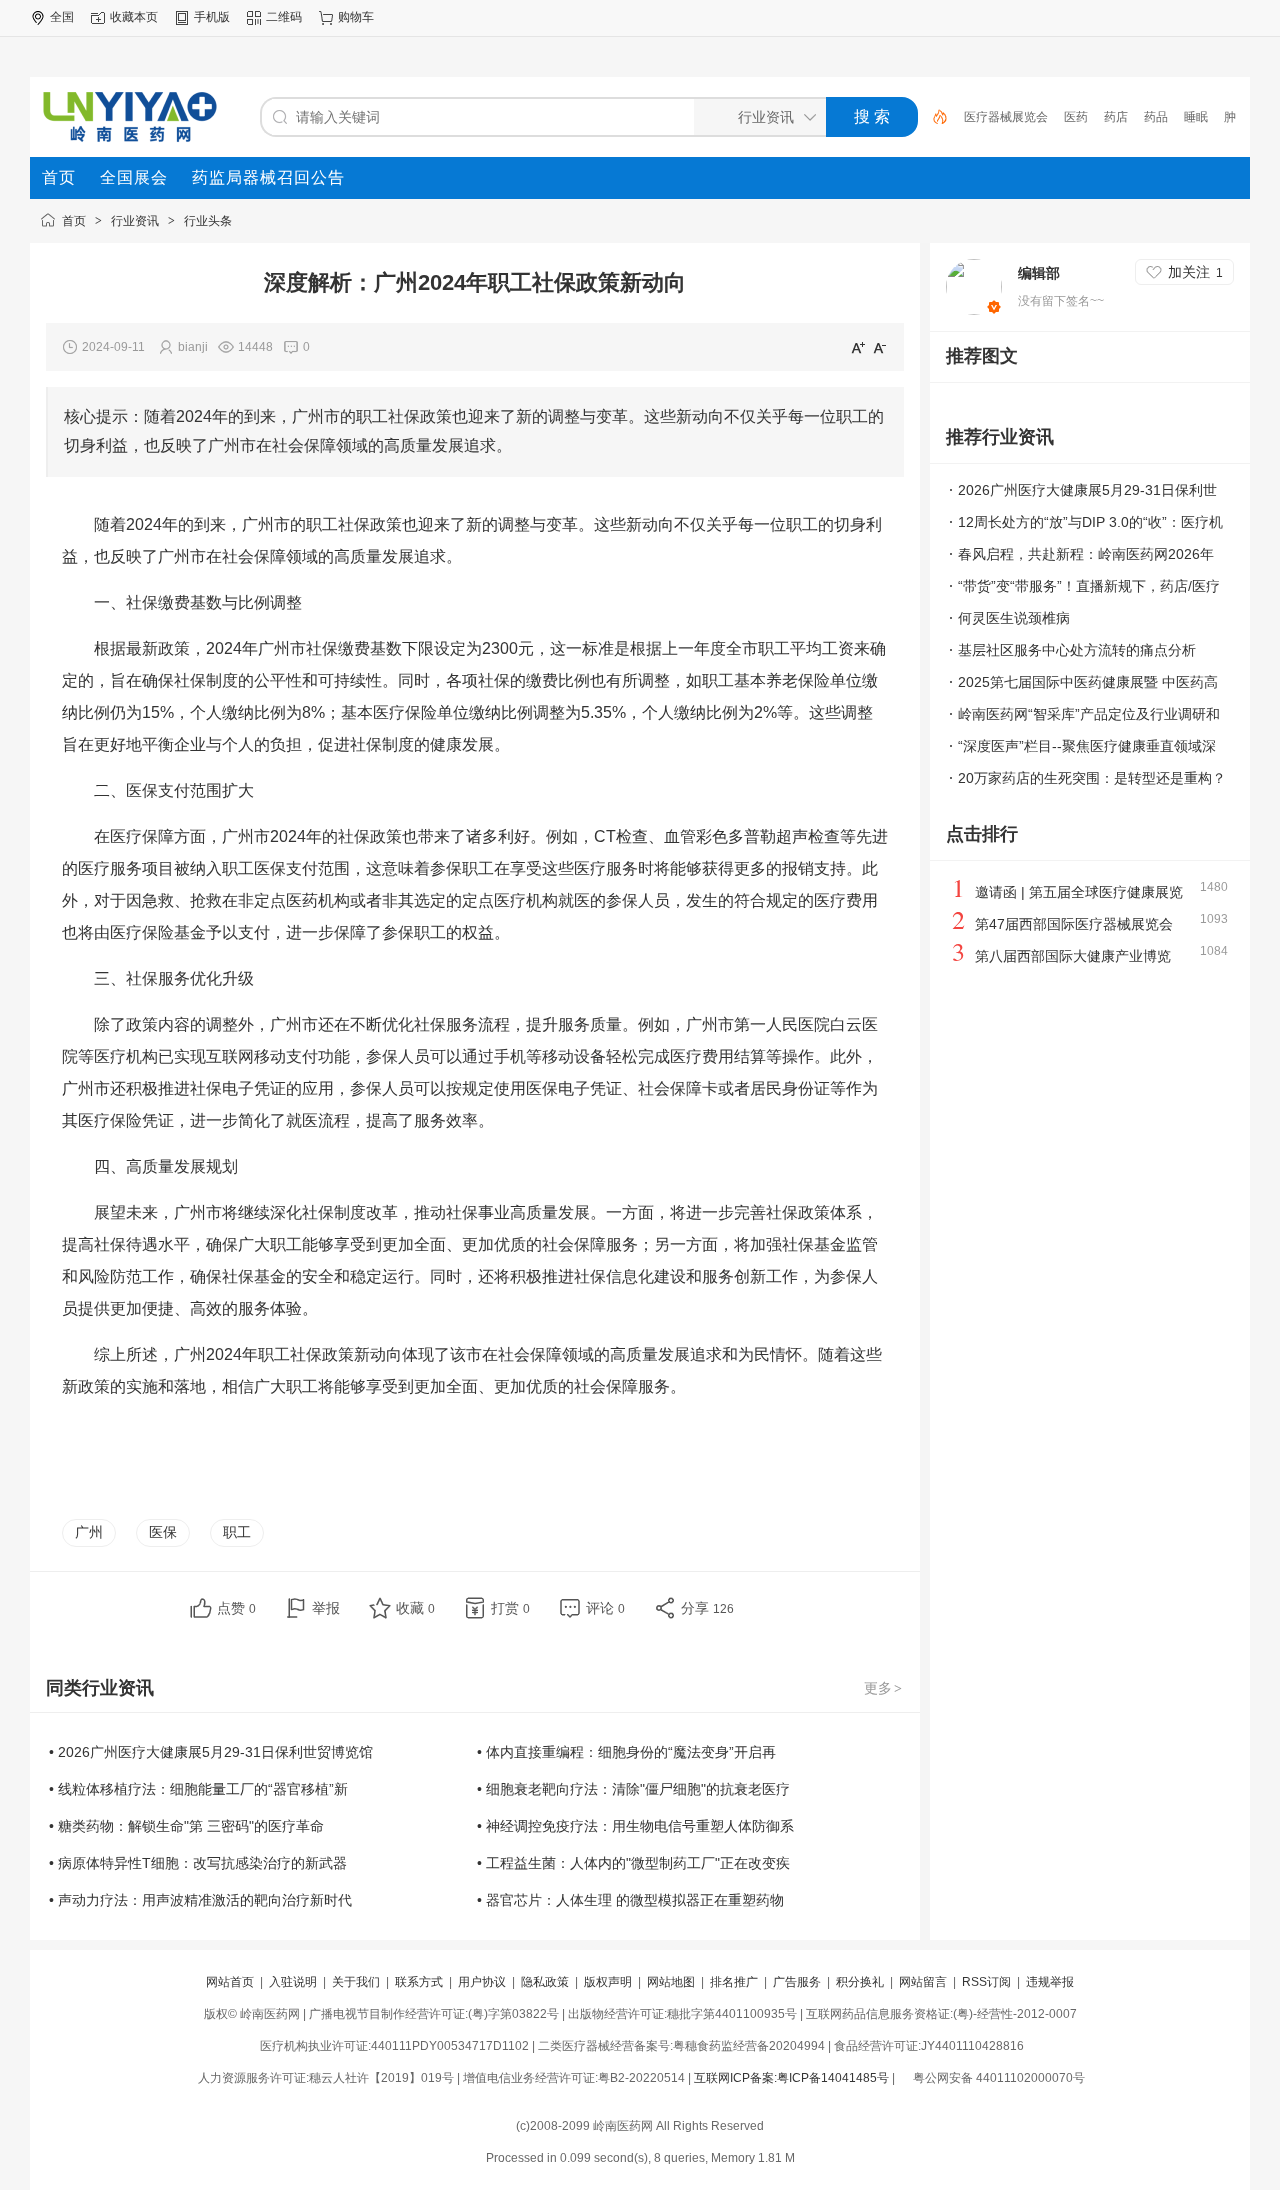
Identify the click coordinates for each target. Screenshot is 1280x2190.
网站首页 (230, 1982)
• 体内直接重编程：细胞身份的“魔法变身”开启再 (626, 1752)
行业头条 (208, 221)
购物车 (356, 17)
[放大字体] (858, 347)
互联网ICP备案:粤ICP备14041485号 (791, 2078)
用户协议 (482, 1982)
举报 (326, 1608)
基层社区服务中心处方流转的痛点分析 (1077, 650)
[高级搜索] (933, 117)
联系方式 (419, 1982)
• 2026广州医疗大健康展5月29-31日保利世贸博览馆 (211, 1752)
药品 (1156, 117)
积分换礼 (860, 1982)
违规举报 (1050, 1982)
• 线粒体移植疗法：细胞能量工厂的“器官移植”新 (198, 1789)
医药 (1076, 117)
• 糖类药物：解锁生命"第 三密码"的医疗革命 (186, 1826)
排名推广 (734, 1982)
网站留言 (923, 1982)
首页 (74, 221)
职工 (237, 1532)
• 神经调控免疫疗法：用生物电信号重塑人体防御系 (635, 1826)
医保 (163, 1532)
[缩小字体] (880, 347)
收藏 (415, 1608)
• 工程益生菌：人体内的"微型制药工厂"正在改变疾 (633, 1863)
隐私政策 (545, 1982)
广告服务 (797, 1982)
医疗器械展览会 (1006, 117)
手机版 (212, 17)
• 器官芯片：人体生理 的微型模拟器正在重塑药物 (630, 1900)
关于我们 (356, 1982)
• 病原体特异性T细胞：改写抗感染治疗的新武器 (198, 1863)
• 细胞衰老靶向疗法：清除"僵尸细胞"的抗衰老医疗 (633, 1789)
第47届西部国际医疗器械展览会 (1074, 924)
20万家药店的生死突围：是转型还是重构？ (1092, 778)
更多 (883, 1688)
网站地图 (671, 1982)
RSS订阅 (986, 1982)
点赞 (236, 1608)
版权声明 (608, 1982)
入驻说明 (293, 1982)
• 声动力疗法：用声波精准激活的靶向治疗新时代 (200, 1900)
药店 (1116, 117)
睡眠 (1196, 117)
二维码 (284, 17)
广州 (89, 1532)
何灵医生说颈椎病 (1014, 618)
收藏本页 (134, 17)
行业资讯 (135, 221)
